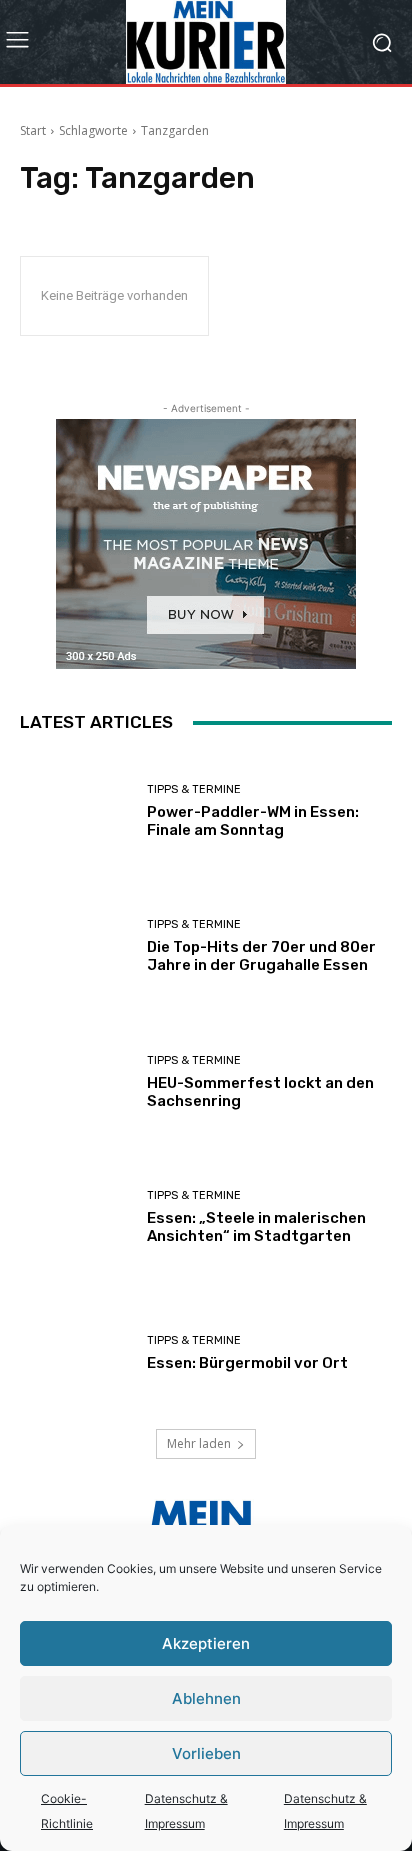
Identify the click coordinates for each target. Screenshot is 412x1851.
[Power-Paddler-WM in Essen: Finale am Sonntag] (76, 811)
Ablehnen (206, 1698)
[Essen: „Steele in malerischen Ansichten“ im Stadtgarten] (76, 1218)
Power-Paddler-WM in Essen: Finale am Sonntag (253, 821)
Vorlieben (206, 1753)
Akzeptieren (206, 1643)
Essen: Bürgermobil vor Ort (247, 1363)
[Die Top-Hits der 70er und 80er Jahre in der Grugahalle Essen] (76, 947)
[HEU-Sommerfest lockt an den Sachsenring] (76, 1082)
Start (33, 130)
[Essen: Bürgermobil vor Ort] (76, 1354)
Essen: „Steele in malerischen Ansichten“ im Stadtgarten (256, 1227)
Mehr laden (199, 1443)
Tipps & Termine (194, 789)
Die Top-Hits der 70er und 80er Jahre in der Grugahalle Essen (261, 956)
